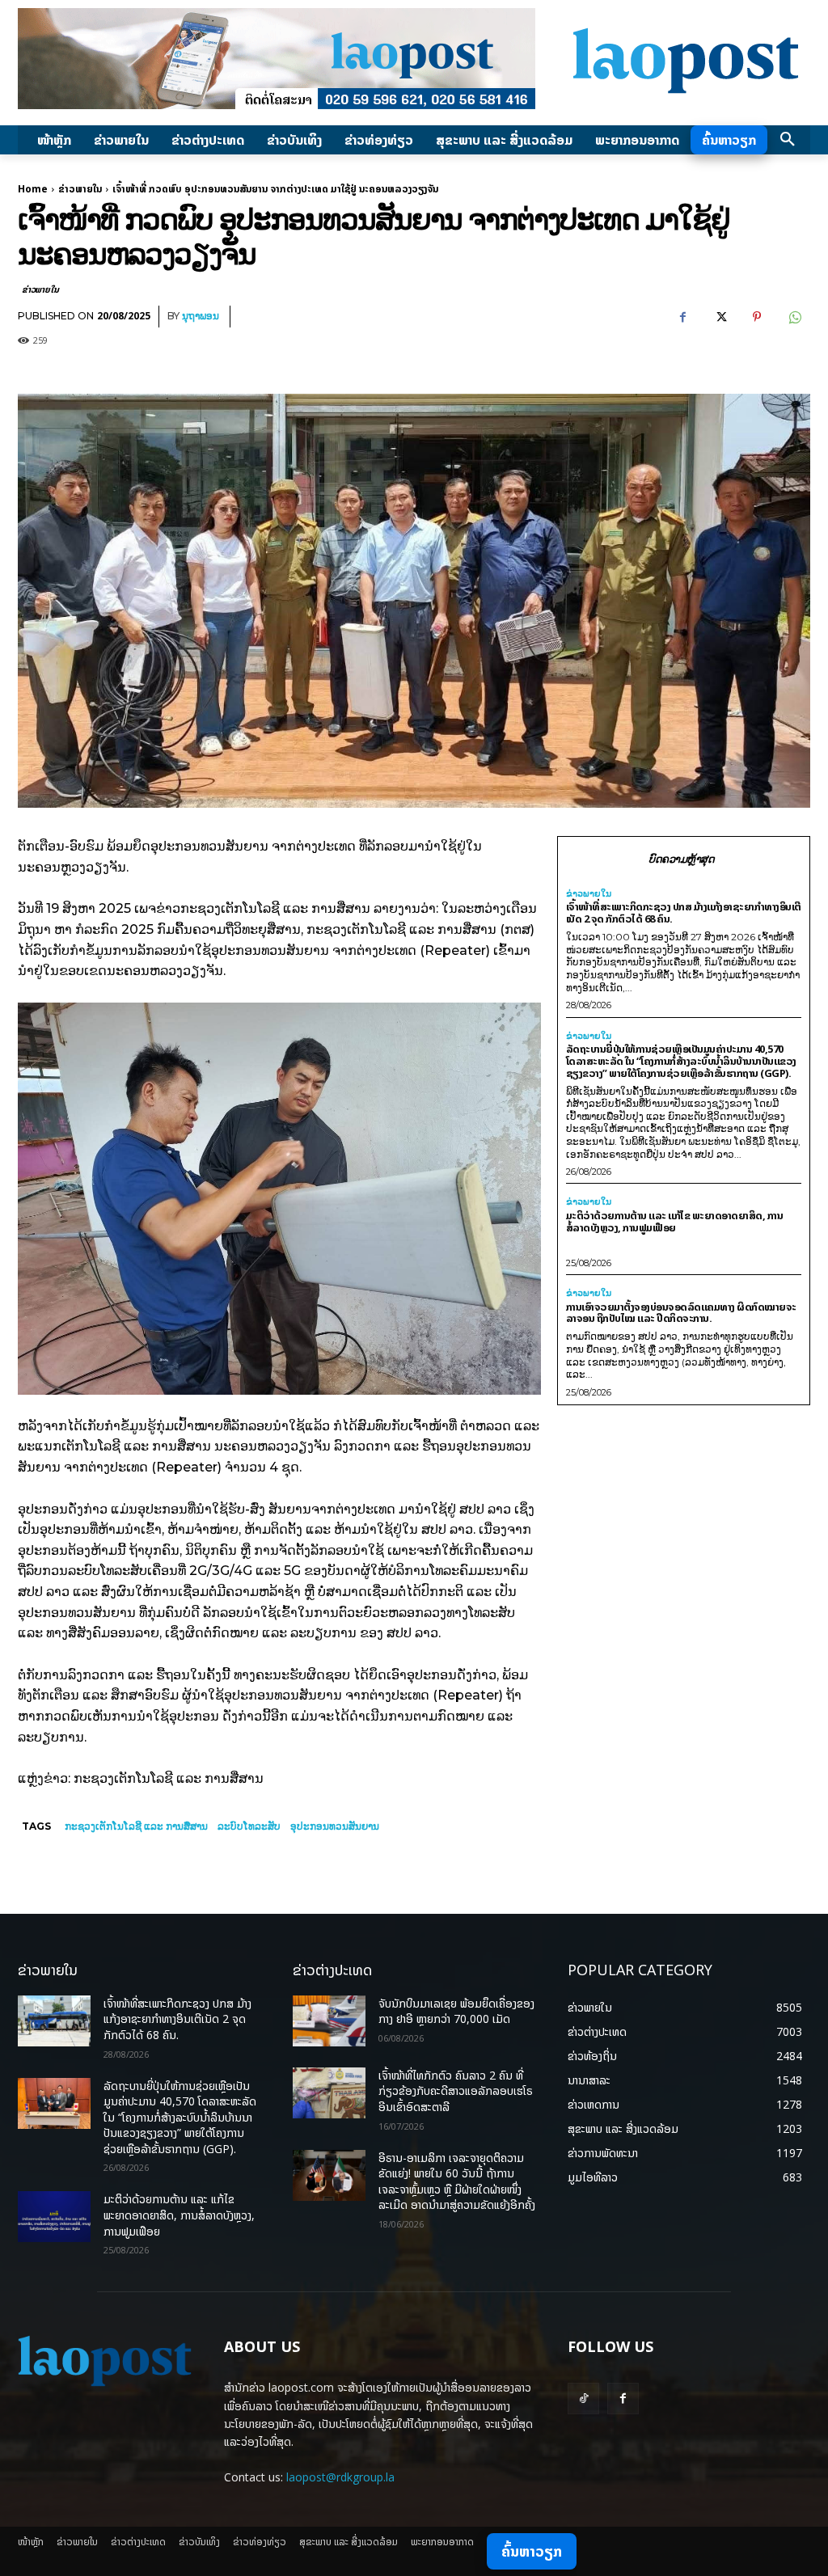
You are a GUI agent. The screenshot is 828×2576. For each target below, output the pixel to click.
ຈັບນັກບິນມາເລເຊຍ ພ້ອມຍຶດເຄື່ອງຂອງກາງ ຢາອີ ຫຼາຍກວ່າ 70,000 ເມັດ (456, 2011)
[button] (788, 140)
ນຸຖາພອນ (201, 316)
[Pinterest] (757, 317)
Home (33, 189)
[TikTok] (583, 2399)
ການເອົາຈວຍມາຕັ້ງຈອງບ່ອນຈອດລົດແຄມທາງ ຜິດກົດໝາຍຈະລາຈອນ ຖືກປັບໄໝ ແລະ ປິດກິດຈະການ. (681, 1313)
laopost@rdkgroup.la (340, 2477)
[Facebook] (682, 317)
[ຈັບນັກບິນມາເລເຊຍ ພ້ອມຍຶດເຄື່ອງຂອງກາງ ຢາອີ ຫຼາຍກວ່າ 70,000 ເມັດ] (329, 2021)
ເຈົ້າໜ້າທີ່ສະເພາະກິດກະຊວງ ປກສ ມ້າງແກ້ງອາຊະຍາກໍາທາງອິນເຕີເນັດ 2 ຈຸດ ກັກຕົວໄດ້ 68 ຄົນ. (684, 912)
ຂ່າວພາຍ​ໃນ (80, 189)
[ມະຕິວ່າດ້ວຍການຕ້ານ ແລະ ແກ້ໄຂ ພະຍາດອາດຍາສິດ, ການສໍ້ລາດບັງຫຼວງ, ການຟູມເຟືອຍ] (54, 2217)
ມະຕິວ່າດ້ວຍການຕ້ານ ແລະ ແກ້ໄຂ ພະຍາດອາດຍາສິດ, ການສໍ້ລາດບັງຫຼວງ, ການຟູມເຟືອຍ (675, 1221)
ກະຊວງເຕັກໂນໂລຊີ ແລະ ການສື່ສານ (136, 1826)
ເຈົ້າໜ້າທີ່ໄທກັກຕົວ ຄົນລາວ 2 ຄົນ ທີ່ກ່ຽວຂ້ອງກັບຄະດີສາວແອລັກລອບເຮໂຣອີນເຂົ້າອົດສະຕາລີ (456, 2091)
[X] (720, 317)
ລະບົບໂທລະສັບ (249, 1826)
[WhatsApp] (794, 317)
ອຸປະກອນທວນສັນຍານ (335, 1826)
